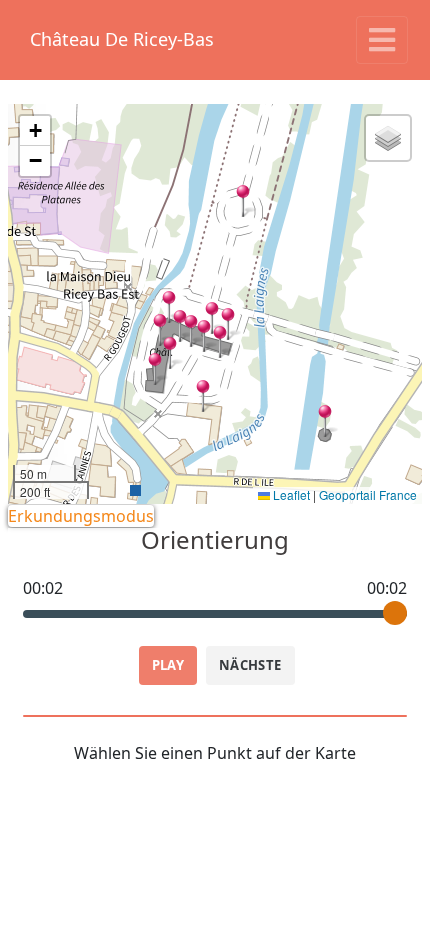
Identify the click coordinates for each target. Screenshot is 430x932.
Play (168, 665)
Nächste (250, 665)
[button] (155, 369)
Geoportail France (368, 494)
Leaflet (290, 494)
